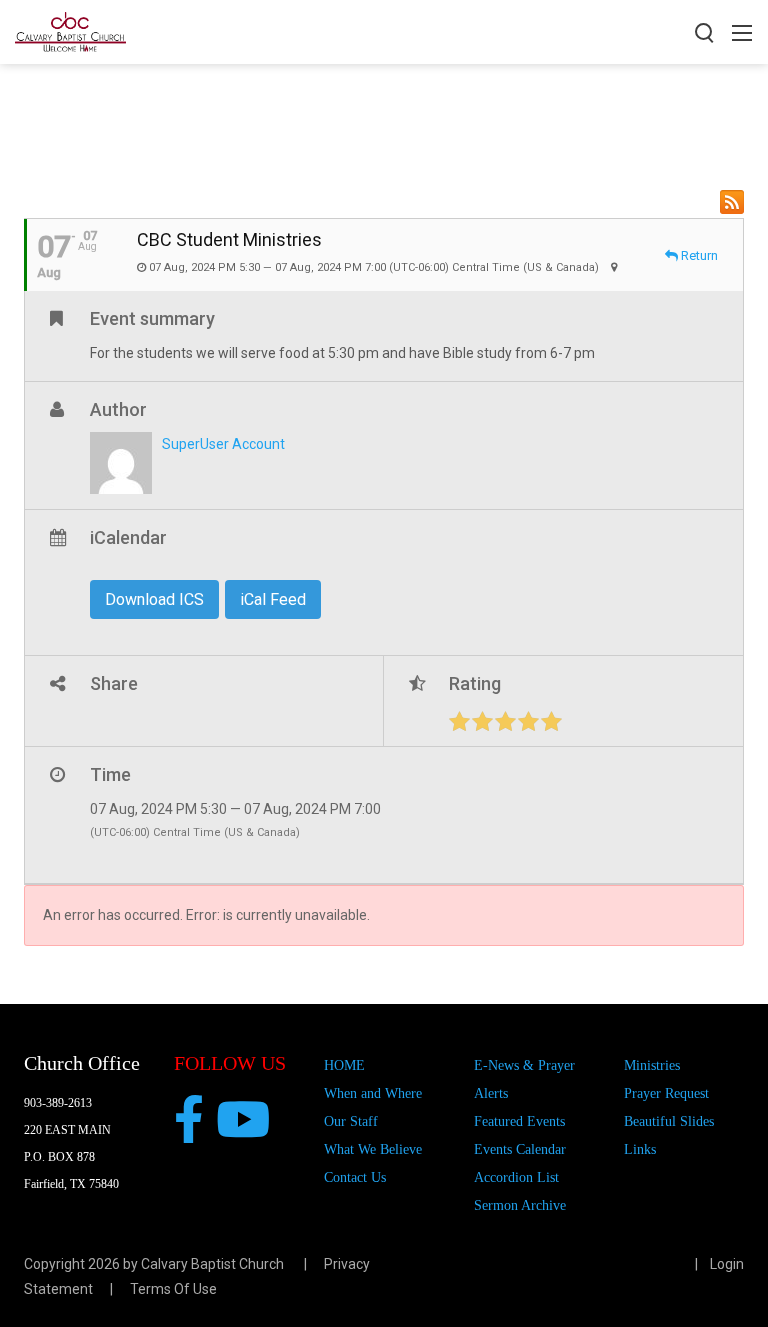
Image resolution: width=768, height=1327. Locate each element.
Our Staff (351, 1121)
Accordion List (516, 1177)
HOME (344, 1065)
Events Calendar (520, 1149)
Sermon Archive (520, 1205)
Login (727, 1264)
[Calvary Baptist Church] (70, 30)
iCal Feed (273, 599)
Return (698, 255)
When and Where (373, 1093)
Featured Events (519, 1121)
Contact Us (355, 1177)
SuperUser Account (223, 444)
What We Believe (373, 1149)
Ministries (652, 1065)
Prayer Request (666, 1093)
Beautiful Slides (669, 1121)
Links (640, 1149)
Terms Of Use (173, 1289)
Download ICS (154, 599)
